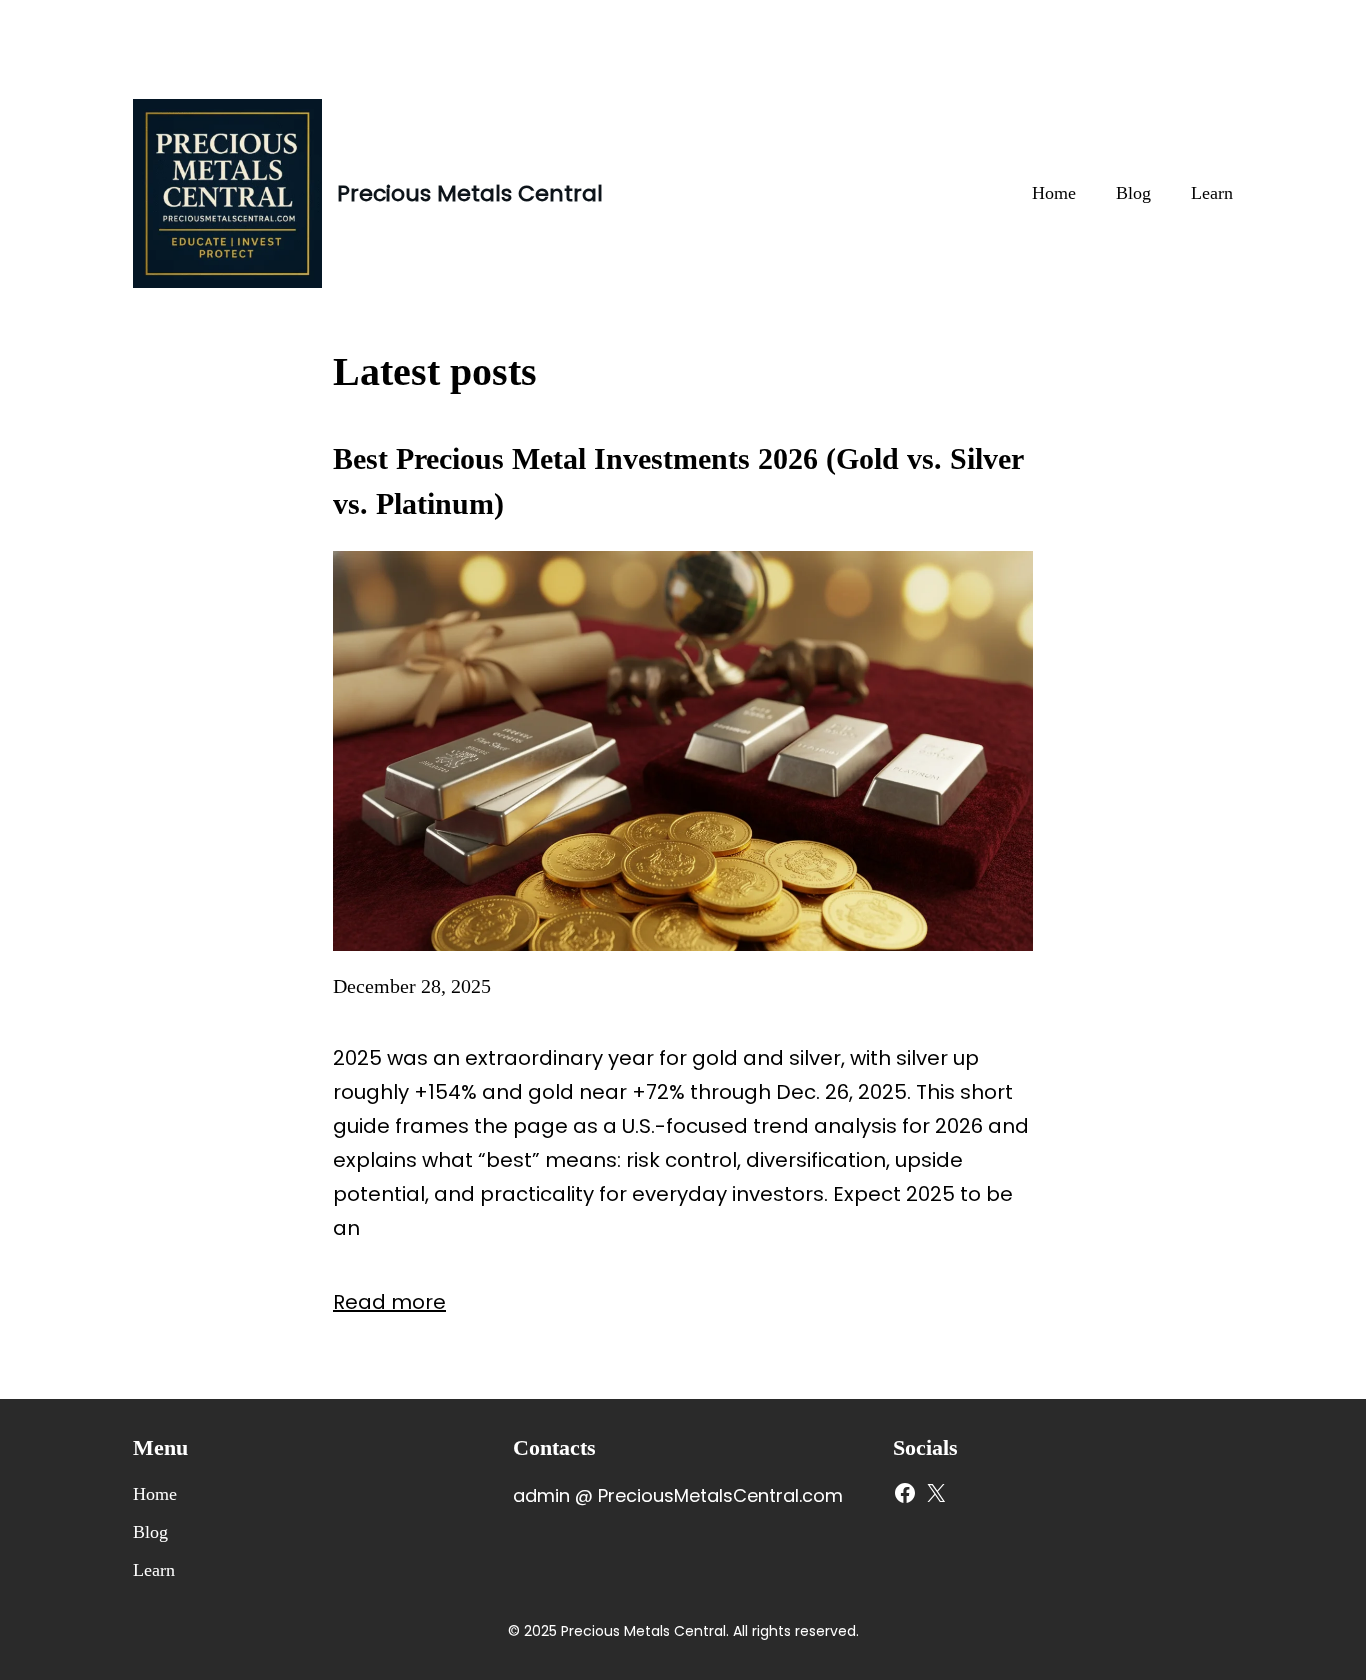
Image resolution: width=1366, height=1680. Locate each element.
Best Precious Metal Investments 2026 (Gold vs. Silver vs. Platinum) (678, 481)
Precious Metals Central (470, 193)
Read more (389, 1302)
